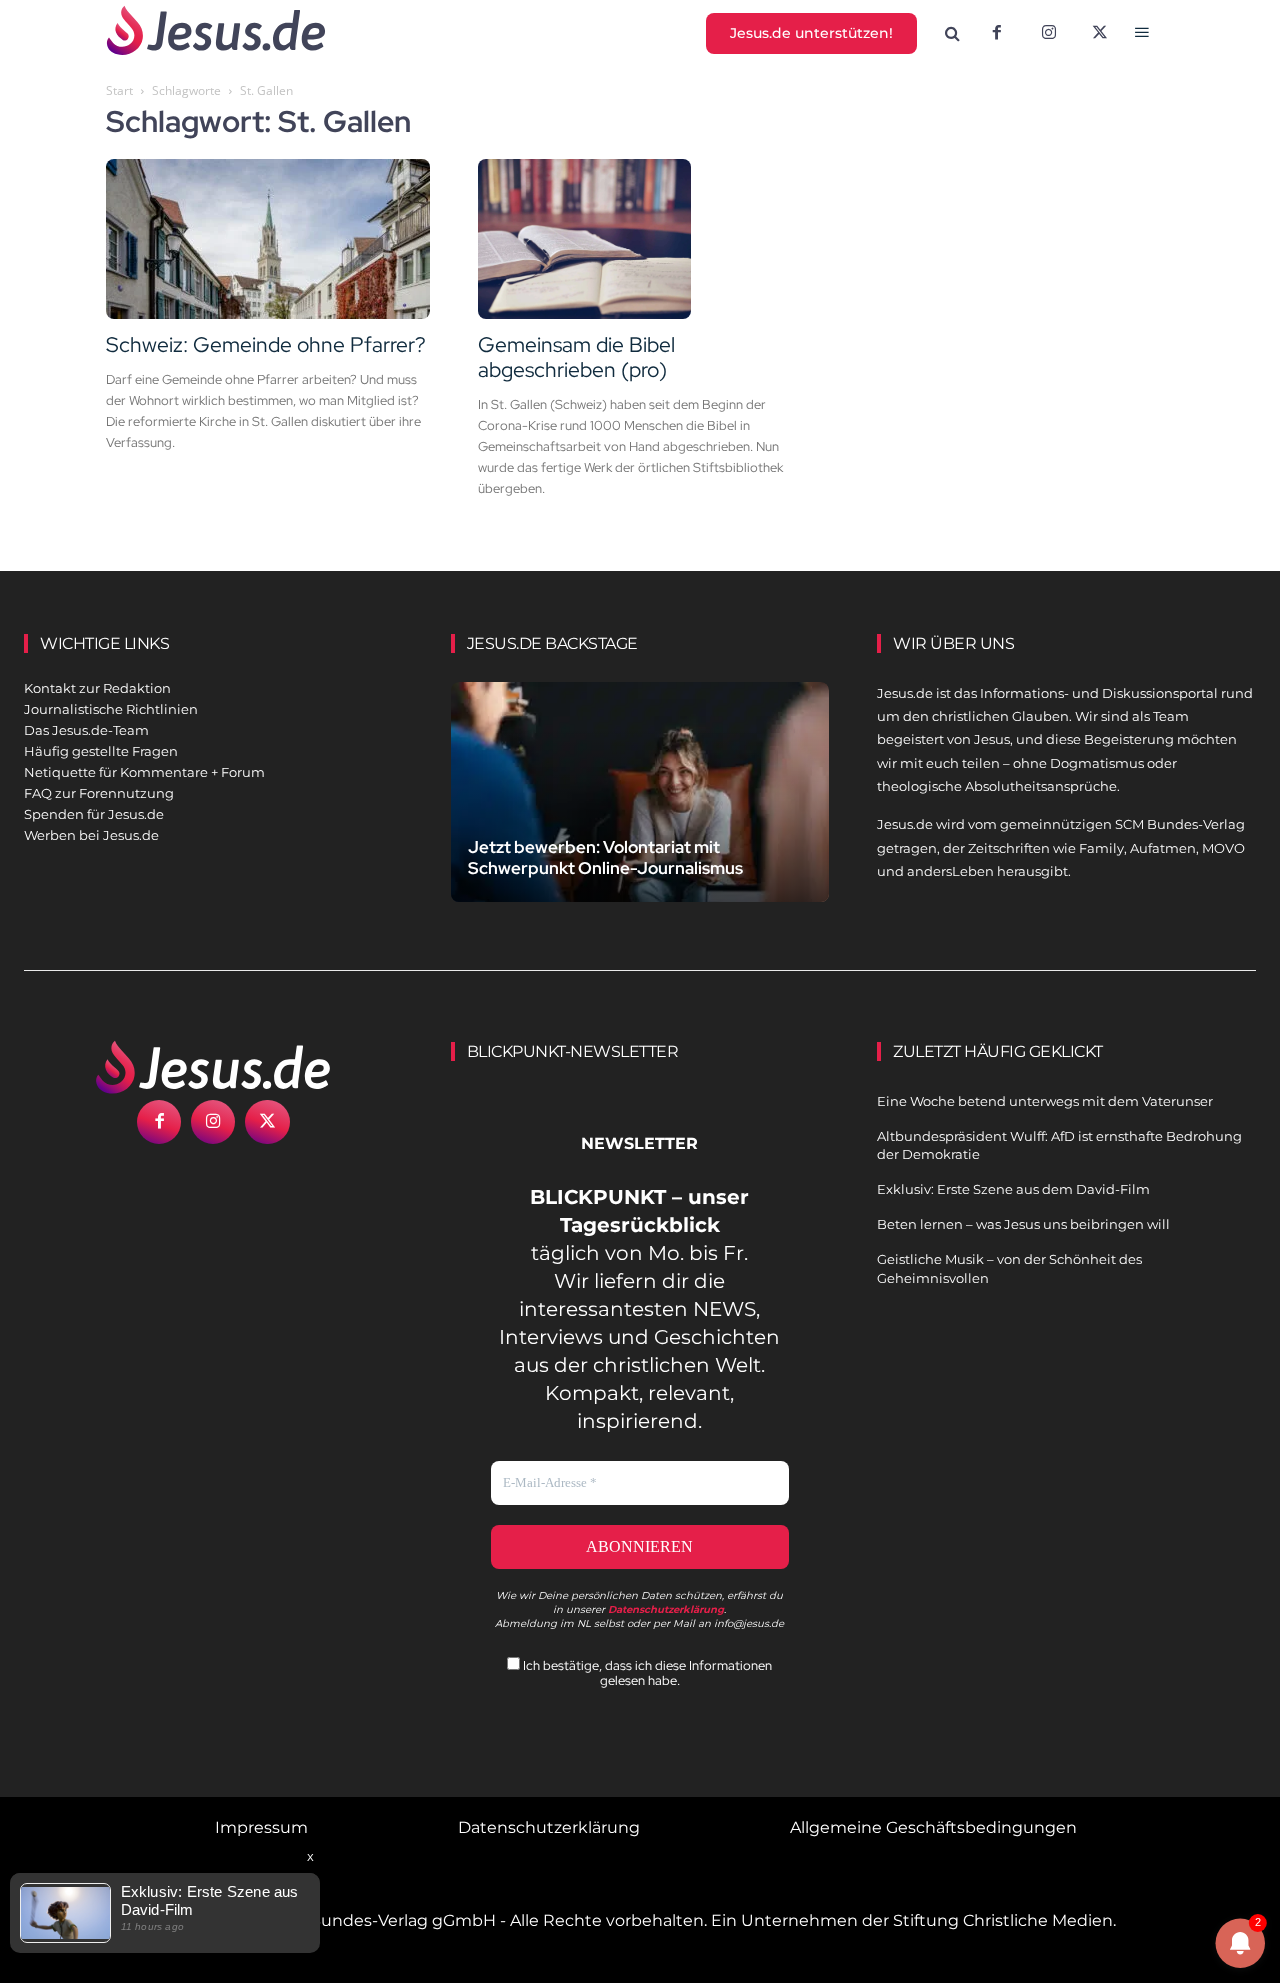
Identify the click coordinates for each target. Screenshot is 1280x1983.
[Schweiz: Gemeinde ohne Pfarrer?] (268, 239)
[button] (953, 34)
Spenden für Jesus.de (94, 814)
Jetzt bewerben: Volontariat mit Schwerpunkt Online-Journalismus (605, 857)
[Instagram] (1049, 34)
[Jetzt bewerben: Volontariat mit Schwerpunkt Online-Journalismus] (640, 799)
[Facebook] (997, 34)
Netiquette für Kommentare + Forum (144, 772)
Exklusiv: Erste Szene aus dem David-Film (1013, 1189)
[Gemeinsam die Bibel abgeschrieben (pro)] (640, 239)
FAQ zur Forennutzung (99, 793)
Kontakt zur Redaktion (97, 688)
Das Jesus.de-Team (86, 730)
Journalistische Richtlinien (111, 709)
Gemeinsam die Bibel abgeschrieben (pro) (576, 357)
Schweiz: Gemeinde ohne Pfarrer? (266, 344)
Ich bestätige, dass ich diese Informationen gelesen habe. (646, 1673)
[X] (1101, 34)
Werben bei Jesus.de (91, 835)
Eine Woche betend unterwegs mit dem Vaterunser (1045, 1101)
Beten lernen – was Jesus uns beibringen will (1023, 1224)
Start (119, 90)
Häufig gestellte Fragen (101, 751)
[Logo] (213, 1067)
